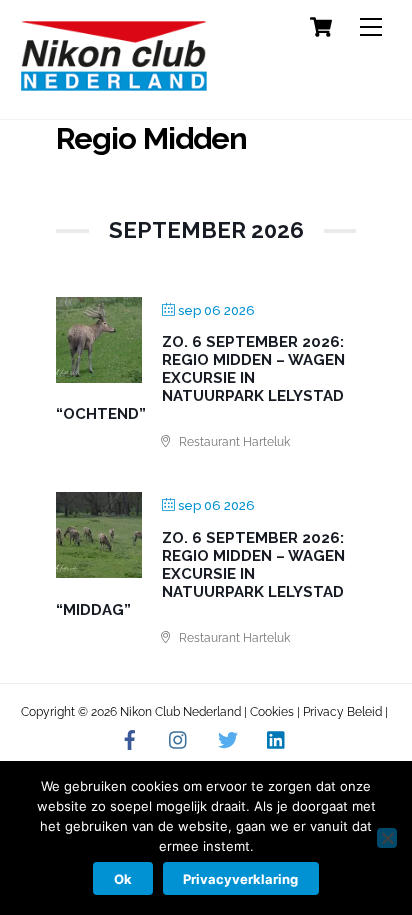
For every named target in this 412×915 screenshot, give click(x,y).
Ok (123, 879)
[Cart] (321, 27)
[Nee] (387, 838)
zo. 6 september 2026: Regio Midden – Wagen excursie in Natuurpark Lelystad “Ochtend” (200, 378)
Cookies (272, 712)
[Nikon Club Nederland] (114, 82)
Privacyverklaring (240, 879)
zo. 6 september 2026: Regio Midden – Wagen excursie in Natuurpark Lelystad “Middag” (200, 574)
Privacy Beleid (342, 712)
